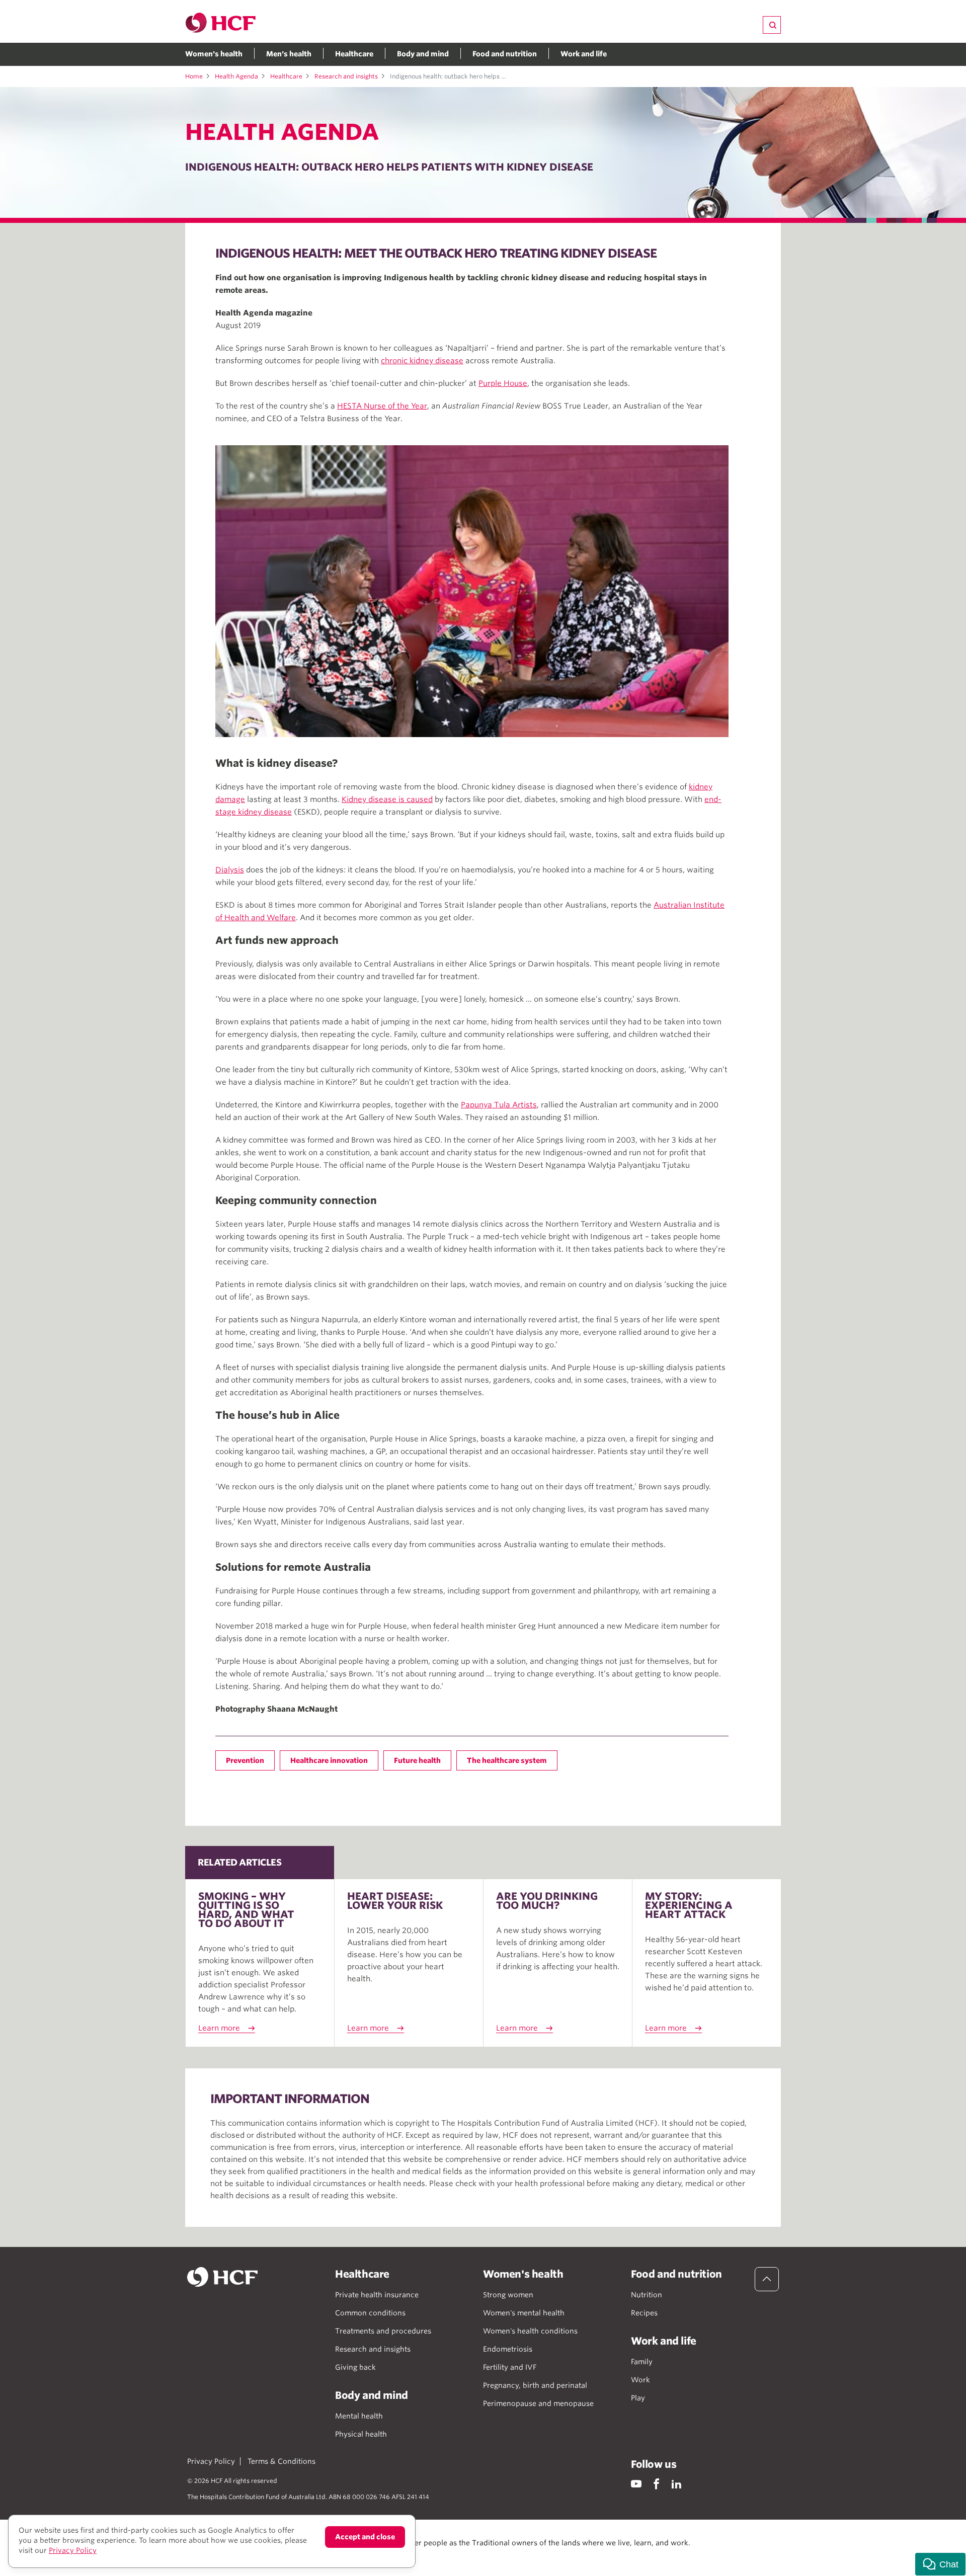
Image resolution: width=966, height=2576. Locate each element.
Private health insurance (377, 2295)
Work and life (584, 54)
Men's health (289, 54)
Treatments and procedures (383, 2331)
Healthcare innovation (329, 1760)
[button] (940, 2564)
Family (642, 2362)
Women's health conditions (530, 2331)
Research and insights (346, 76)
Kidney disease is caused (387, 799)
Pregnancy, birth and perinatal (535, 2385)
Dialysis (230, 870)
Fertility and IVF (510, 2367)
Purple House (503, 383)
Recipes (644, 2313)
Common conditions (370, 2313)
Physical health (361, 2434)
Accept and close (365, 2537)
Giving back (355, 2367)
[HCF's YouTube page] (636, 2484)
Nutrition (647, 2295)
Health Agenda (236, 76)
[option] (472, 591)
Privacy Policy (211, 2461)
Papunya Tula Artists (499, 1105)
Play (638, 2398)
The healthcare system (507, 1760)
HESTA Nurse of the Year (382, 406)
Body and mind (423, 54)
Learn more (219, 2028)
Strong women (508, 2295)
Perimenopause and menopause (538, 2403)
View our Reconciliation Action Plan (298, 2553)
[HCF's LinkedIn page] (676, 2484)
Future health (417, 1760)
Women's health (214, 54)
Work (640, 2380)
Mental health (359, 2416)
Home (194, 76)
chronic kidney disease (422, 361)
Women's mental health (524, 2313)
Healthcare (354, 54)
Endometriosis (508, 2349)
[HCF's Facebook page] (656, 2484)
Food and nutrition (505, 54)
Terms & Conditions (281, 2461)
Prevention (245, 1760)
